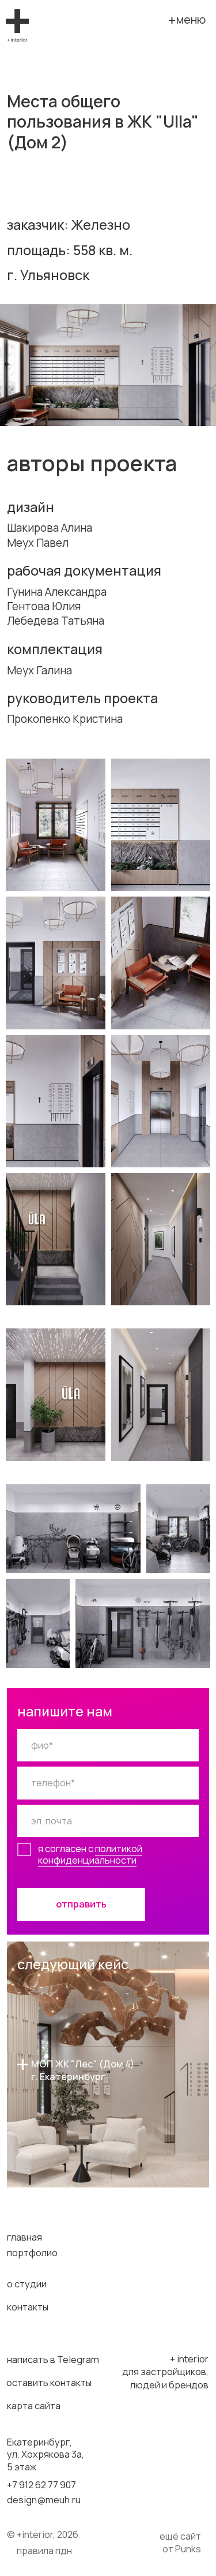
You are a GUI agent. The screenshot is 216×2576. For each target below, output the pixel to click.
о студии (27, 2284)
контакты (28, 2307)
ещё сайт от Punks (180, 2543)
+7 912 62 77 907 (41, 2485)
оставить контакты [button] (49, 2383)
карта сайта (34, 2406)
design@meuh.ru (44, 2500)
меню (191, 19)
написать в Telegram (53, 2360)
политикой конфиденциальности (90, 1854)
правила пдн (44, 2551)
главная (24, 2237)
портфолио (32, 2253)
